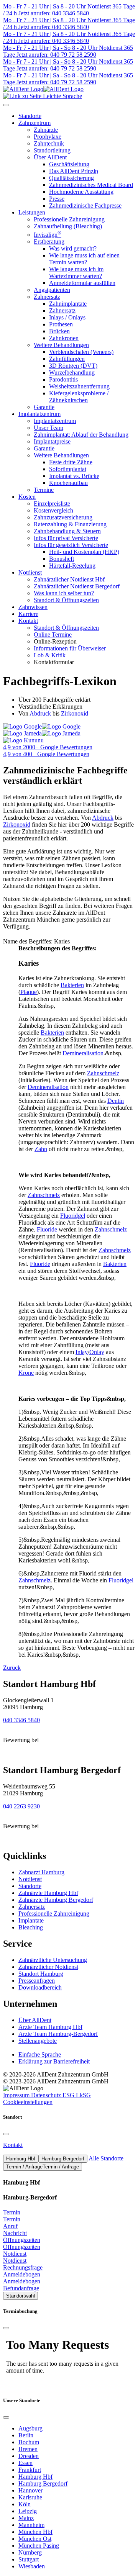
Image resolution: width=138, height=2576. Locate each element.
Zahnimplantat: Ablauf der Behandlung (81, 435)
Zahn (41, 1149)
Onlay (97, 1352)
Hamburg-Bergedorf (63, 2159)
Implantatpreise (52, 441)
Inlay (82, 1352)
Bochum (29, 2442)
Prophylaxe (48, 137)
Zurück (12, 1668)
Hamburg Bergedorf (43, 2483)
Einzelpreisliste (52, 504)
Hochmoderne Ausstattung (81, 192)
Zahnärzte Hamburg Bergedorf (56, 1900)
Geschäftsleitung (69, 164)
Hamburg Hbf (21, 2159)
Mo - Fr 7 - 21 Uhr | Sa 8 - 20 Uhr (44, 6)
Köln (25, 2504)
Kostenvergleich (53, 510)
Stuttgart (29, 2559)
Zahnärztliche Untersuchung (53, 1960)
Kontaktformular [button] (54, 662)
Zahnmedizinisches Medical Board (91, 185)
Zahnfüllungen (67, 359)
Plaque (29, 992)
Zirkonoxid (75, 713)
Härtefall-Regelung (72, 566)
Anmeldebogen (22, 2274)
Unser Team (48, 428)
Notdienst (30, 572)
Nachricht (15, 2233)
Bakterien (72, 985)
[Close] (6, 2134)
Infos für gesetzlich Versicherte (71, 545)
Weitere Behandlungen (61, 345)
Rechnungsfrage (23, 2267)
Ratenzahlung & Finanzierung (70, 524)
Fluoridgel (73, 1216)
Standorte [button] (30, 116)
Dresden (29, 2456)
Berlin (26, 2435)
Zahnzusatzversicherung (63, 517)
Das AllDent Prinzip (74, 171)
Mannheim (31, 2525)
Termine (44, 490)
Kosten (27, 497)
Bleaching (31, 1927)
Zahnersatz (47, 297)
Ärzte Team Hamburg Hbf (50, 2027)
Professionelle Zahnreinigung (69, 219)
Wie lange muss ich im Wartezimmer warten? (76, 273)
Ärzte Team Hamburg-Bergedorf (58, 2034)
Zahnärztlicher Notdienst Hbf (69, 579)
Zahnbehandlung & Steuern (67, 531)
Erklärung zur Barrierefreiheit (54, 2061)
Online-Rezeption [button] (55, 641)
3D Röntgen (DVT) (73, 366)
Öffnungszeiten (22, 2240)
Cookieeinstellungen (28, 2102)
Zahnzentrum (34, 123)
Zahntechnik (49, 143)
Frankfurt (30, 2470)
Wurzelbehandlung (72, 373)
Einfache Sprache (40, 2054)
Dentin (116, 1101)
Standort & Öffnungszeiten (66, 600)
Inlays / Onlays (67, 317)
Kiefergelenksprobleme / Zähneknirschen (79, 397)
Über (35, 2020)
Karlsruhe (30, 2497)
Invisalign (48, 235)
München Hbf (35, 2532)
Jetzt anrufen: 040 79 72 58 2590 (56, 55)
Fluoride (47, 1229)
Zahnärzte (46, 130)
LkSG (83, 2095)
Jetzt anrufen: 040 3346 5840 (53, 13)
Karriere (28, 614)
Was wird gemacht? (73, 248)
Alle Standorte (105, 2158)
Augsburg (30, 2428)
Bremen (28, 2449)
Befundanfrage (21, 2288)
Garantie (44, 407)
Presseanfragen (37, 1981)
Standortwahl (21, 2296)
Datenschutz (47, 2095)
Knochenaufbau (68, 483)
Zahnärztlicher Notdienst (48, 1967)
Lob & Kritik (50, 655)
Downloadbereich (40, 1987)
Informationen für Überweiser (70, 648)
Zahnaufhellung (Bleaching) (68, 226)
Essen (25, 2463)
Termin (12, 2212)
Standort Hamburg (41, 1974)
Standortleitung (52, 150)
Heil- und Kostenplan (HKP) (84, 552)
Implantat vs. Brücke (74, 476)
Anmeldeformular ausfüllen (82, 283)
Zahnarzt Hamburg (41, 1872)
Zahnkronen (64, 338)
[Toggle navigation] (6, 105)
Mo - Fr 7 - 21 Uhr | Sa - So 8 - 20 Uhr (50, 48)
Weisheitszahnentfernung (79, 386)
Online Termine (53, 635)
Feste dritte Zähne (71, 462)
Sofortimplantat (68, 469)
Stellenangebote (38, 2041)
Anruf (10, 2226)
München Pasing (39, 2546)
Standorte (30, 1886)
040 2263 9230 (21, 1806)
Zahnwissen (33, 607)
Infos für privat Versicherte (66, 538)
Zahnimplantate (68, 304)
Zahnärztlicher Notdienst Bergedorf (77, 586)
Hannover (30, 2490)
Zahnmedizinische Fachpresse (85, 206)
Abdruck (40, 713)
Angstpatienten (52, 290)
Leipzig (28, 2511)
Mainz (26, 2518)
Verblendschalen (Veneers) (81, 352)
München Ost (35, 2539)
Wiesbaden (32, 2566)
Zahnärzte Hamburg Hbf (48, 1893)
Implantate (31, 1920)
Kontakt (28, 621)
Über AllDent (50, 157)
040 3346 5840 (21, 1720)
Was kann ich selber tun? (64, 593)
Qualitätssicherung (71, 178)
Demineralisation (83, 1053)
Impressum (17, 2095)
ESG (69, 2095)
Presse (57, 199)
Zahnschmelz (103, 1073)
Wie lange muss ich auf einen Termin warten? (84, 259)
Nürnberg (30, 2552)
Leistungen (32, 212)
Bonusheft (62, 559)
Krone (26, 1373)
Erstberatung (49, 242)
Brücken (59, 331)
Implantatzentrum (39, 414)
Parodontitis (63, 379)
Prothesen (61, 324)
